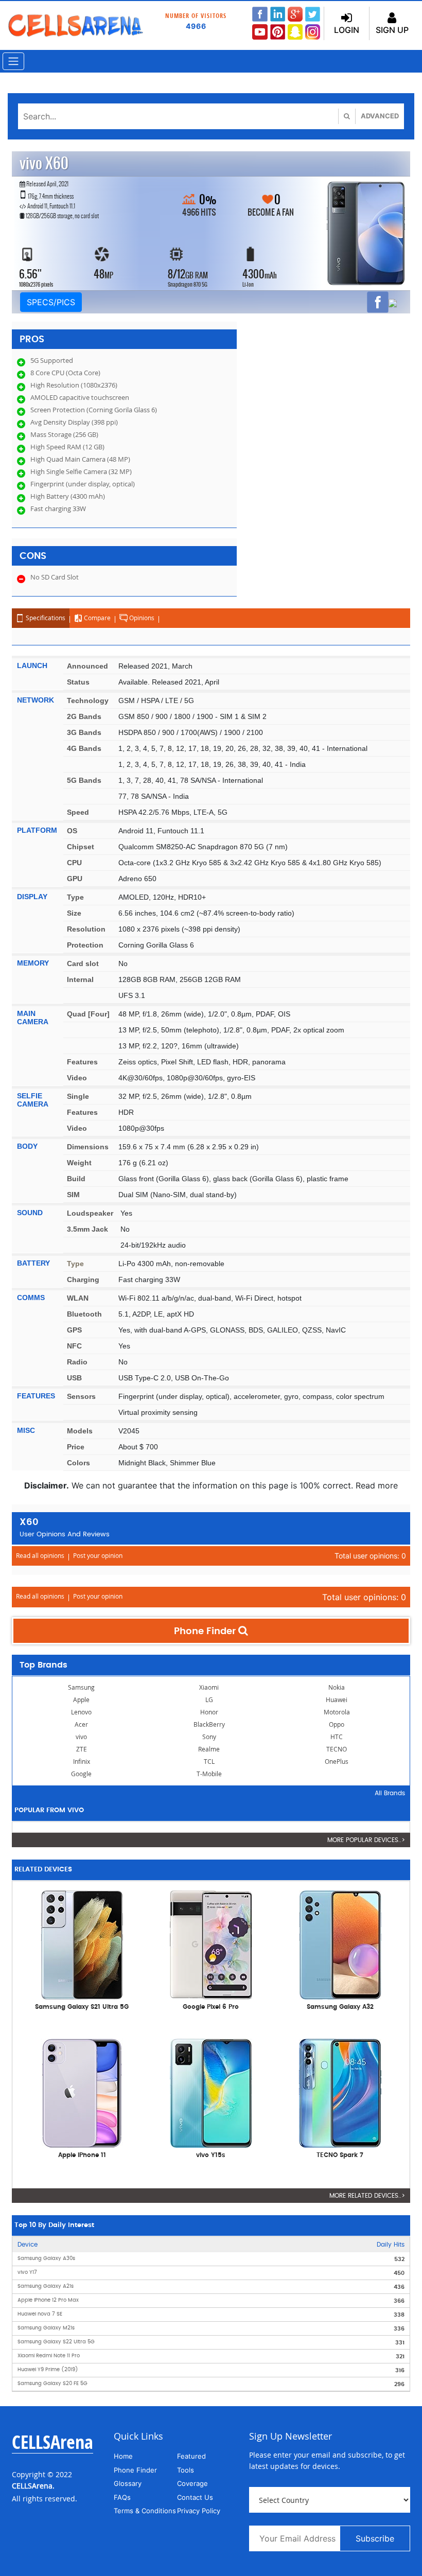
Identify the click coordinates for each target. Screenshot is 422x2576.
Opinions (141, 618)
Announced (87, 666)
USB (74, 1378)
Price (76, 1447)
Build (76, 1179)
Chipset (81, 847)
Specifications (45, 618)
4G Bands (84, 748)
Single (78, 1096)
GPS (74, 1330)
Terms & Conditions (145, 2511)
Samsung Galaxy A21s (46, 2286)
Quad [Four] (88, 1014)
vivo (81, 1737)
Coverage (192, 2483)
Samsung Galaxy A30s (46, 2258)
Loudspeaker (90, 1213)
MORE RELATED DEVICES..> (367, 2196)
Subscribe (375, 2538)
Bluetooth (84, 1314)
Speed (78, 812)
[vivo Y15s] (211, 2092)
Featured (191, 2456)
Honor (209, 1712)
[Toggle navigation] (13, 61)
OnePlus (337, 1762)
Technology (88, 700)
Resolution (86, 929)
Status (78, 682)
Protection (85, 945)
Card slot (83, 963)
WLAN (78, 1298)
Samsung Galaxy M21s (46, 2328)
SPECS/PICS (51, 302)
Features (82, 1062)
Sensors (81, 1396)
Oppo (337, 1724)
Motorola (337, 1712)
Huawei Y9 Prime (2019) (48, 2370)
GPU (75, 879)
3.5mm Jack (87, 1229)
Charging (83, 1280)
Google (81, 1774)
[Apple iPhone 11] (82, 2092)
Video (77, 1078)
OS (72, 831)
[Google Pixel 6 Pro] (211, 1944)
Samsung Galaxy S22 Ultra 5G (56, 2342)
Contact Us (195, 2497)
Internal (80, 979)
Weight (79, 1163)
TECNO (337, 1749)
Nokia (337, 1687)
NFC (74, 1346)
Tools (186, 2470)
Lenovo (81, 1712)
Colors (78, 1463)
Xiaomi (209, 1687)
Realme (209, 1749)
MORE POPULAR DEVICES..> (366, 1840)
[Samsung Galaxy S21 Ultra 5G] (82, 1944)
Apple (81, 1700)
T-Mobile (209, 1774)
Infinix (82, 1762)
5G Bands (84, 780)
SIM (73, 1195)
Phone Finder (206, 1632)
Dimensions (88, 1147)
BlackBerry (209, 1724)
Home (123, 2456)
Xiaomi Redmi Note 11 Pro (49, 2356)
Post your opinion (98, 1556)
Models (80, 1431)
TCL (209, 1762)
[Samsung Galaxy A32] (340, 1944)
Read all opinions (40, 1556)
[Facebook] (378, 302)
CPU (74, 863)
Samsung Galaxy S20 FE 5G (52, 2384)
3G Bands (84, 732)
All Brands (390, 1793)
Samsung (81, 1687)
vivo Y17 (27, 2272)
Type (75, 897)
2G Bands (84, 716)
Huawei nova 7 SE (40, 2314)
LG (209, 1700)
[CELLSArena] (75, 25)
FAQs (122, 2497)
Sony (209, 1737)
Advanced (380, 116)
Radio (77, 1362)
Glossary (128, 2483)
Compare (96, 618)
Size (74, 913)
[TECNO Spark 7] (340, 2092)
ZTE (82, 1749)
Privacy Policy (199, 2511)
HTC (337, 1737)
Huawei (337, 1700)
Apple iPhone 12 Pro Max (48, 2300)
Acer (81, 1724)
